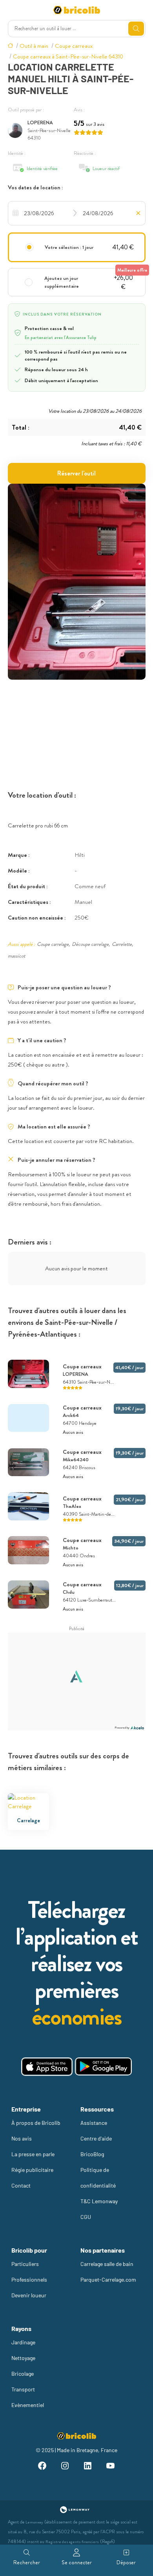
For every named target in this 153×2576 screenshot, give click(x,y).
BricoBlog (92, 2154)
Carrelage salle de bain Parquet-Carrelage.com (108, 2272)
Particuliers (25, 2264)
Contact (21, 2185)
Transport (23, 2389)
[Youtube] (111, 2467)
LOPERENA (40, 122)
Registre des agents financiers (72, 2542)
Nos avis (22, 2138)
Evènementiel (28, 2405)
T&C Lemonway (99, 2201)
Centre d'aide (96, 2138)
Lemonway (34, 2522)
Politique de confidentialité (98, 2178)
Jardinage (23, 2342)
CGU (86, 2217)
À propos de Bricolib (36, 2123)
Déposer (126, 2562)
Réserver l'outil (76, 473)
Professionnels (29, 2279)
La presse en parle (33, 2154)
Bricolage (23, 2374)
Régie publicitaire (32, 2170)
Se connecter (77, 2562)
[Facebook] (42, 2467)
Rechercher (27, 2562)
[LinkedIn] (88, 2467)
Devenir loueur (29, 2295)
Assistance (94, 2123)
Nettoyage (23, 2358)
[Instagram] (65, 2467)
